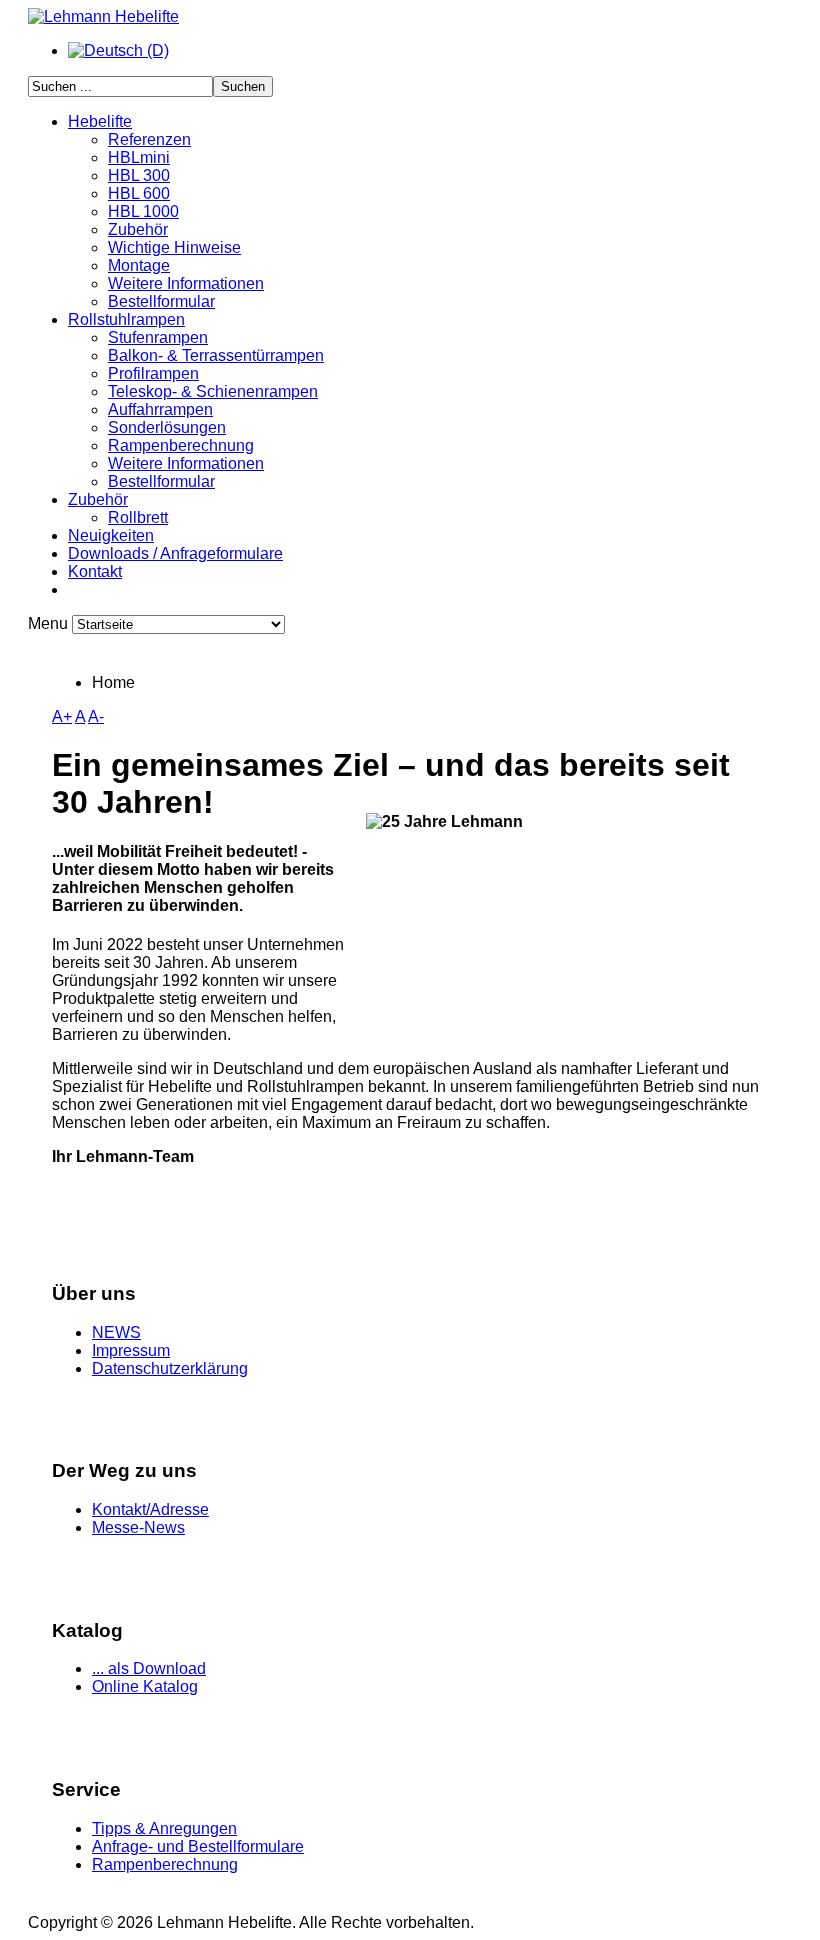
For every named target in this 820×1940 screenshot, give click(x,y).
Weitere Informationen (186, 283)
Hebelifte (100, 121)
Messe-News (138, 1527)
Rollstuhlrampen (126, 319)
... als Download (149, 1668)
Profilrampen (153, 373)
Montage (139, 265)
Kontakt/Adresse (150, 1509)
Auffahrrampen (160, 409)
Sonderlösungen (167, 427)
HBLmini (139, 157)
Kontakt (95, 571)
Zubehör (138, 229)
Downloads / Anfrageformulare (175, 553)
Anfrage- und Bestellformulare (198, 1846)
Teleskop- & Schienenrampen (213, 391)
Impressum (131, 1350)
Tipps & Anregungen (164, 1828)
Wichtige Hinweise (174, 247)
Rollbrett (138, 517)
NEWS (116, 1332)
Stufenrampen (158, 337)
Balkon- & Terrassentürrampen (216, 355)
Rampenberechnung (181, 445)
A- (96, 716)
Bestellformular (161, 301)
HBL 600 (139, 193)
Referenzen (149, 139)
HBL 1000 (143, 211)
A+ (62, 716)
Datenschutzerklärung (170, 1368)
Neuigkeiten (111, 535)
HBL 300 (139, 175)
